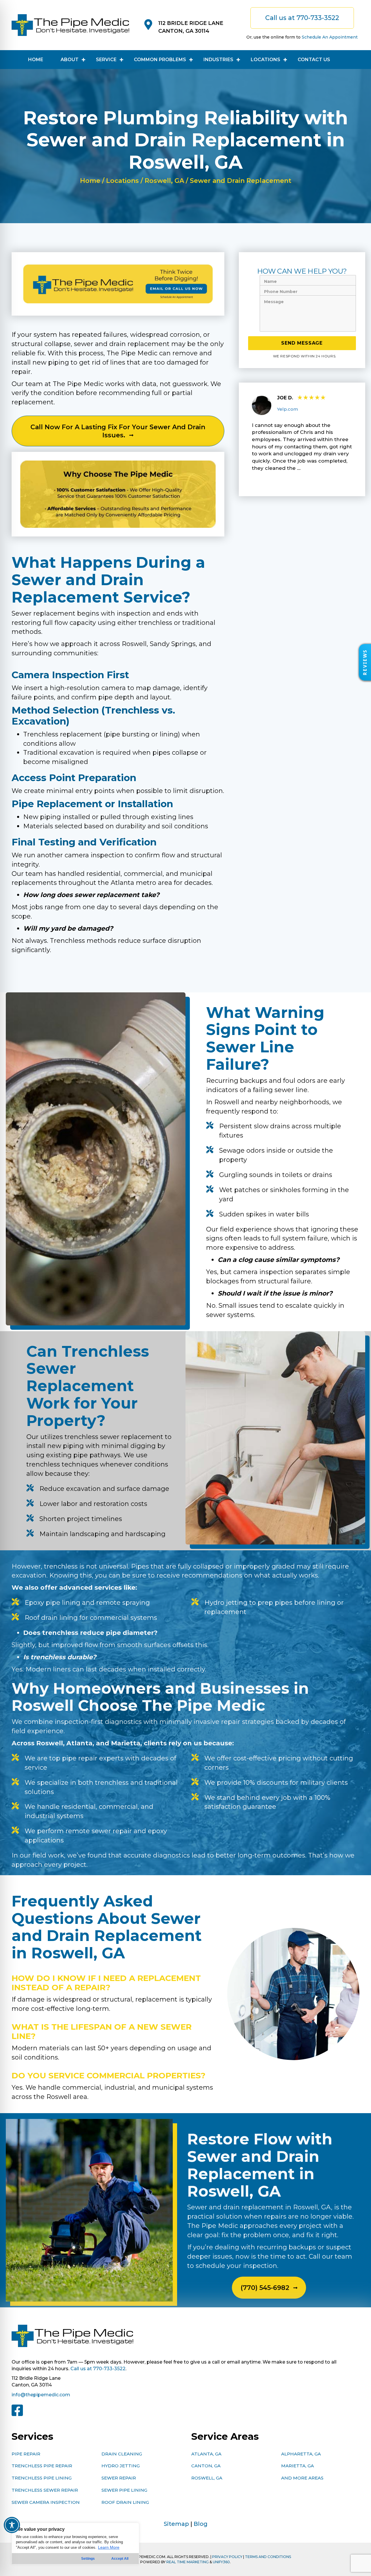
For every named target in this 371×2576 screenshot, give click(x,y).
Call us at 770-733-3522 (98, 2369)
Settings (88, 2559)
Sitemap (176, 2524)
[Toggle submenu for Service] (122, 60)
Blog (201, 2524)
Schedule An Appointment (330, 37)
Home (90, 181)
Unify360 (221, 2562)
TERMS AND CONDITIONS (268, 2557)
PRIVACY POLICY (227, 2557)
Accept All (120, 2559)
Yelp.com (288, 409)
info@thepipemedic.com (41, 2395)
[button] (365, 662)
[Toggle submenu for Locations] (285, 60)
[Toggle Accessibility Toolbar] (12, 2525)
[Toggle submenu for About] (84, 60)
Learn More (109, 2547)
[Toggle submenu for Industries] (238, 60)
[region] (75, 2544)
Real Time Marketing (188, 2562)
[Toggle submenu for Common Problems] (191, 60)
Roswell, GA (164, 181)
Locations (122, 181)
